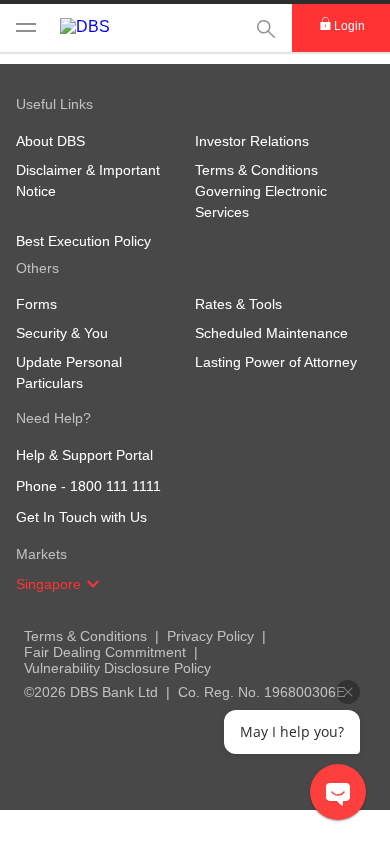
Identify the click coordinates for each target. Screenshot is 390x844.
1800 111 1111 (115, 486)
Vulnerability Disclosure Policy (117, 668)
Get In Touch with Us (81, 517)
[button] (93, 584)
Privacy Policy (210, 636)
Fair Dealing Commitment (105, 652)
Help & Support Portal (84, 455)
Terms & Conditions (85, 636)
